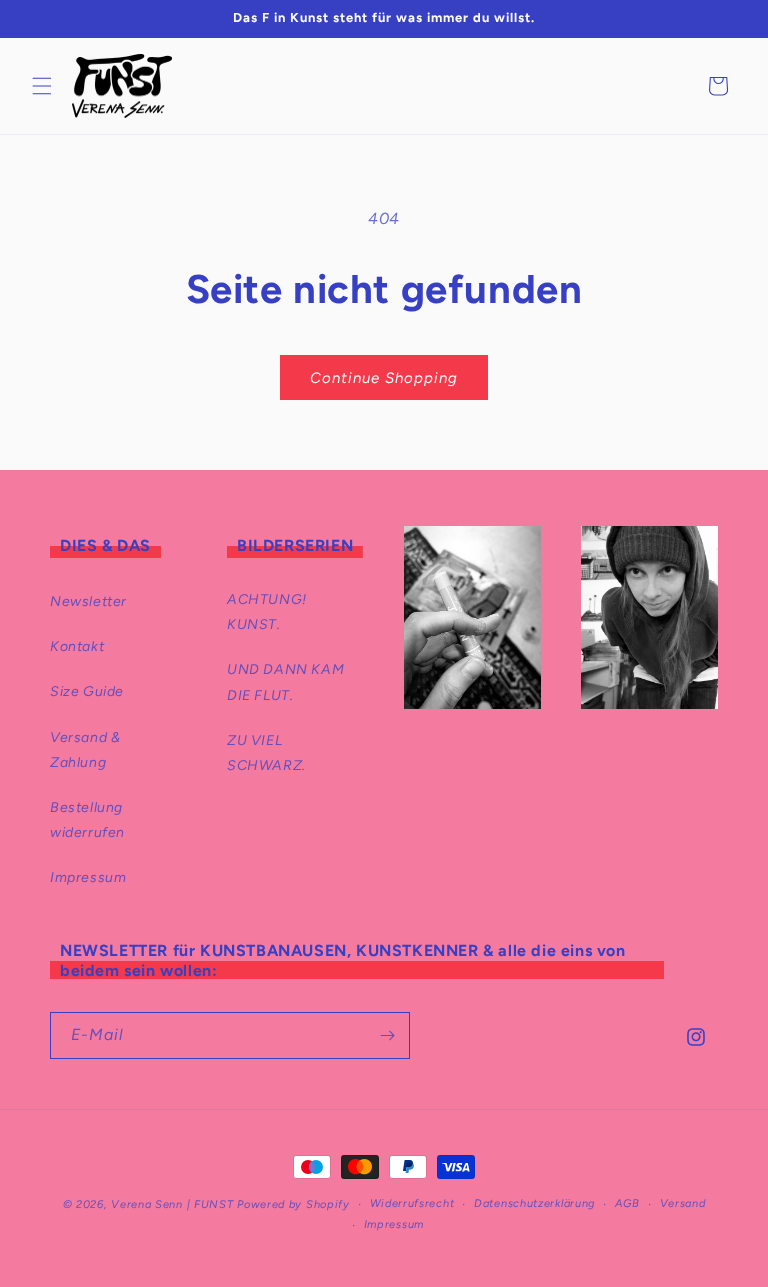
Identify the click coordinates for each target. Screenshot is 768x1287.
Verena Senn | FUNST (172, 1204)
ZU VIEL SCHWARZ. (266, 753)
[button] (42, 86)
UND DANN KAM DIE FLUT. (285, 682)
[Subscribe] (387, 1035)
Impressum (88, 877)
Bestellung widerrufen (87, 820)
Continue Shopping (384, 378)
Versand (683, 1203)
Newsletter (88, 601)
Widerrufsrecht (412, 1203)
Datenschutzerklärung (534, 1203)
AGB (627, 1203)
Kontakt (77, 646)
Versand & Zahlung (85, 750)
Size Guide (87, 691)
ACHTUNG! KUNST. (267, 612)
